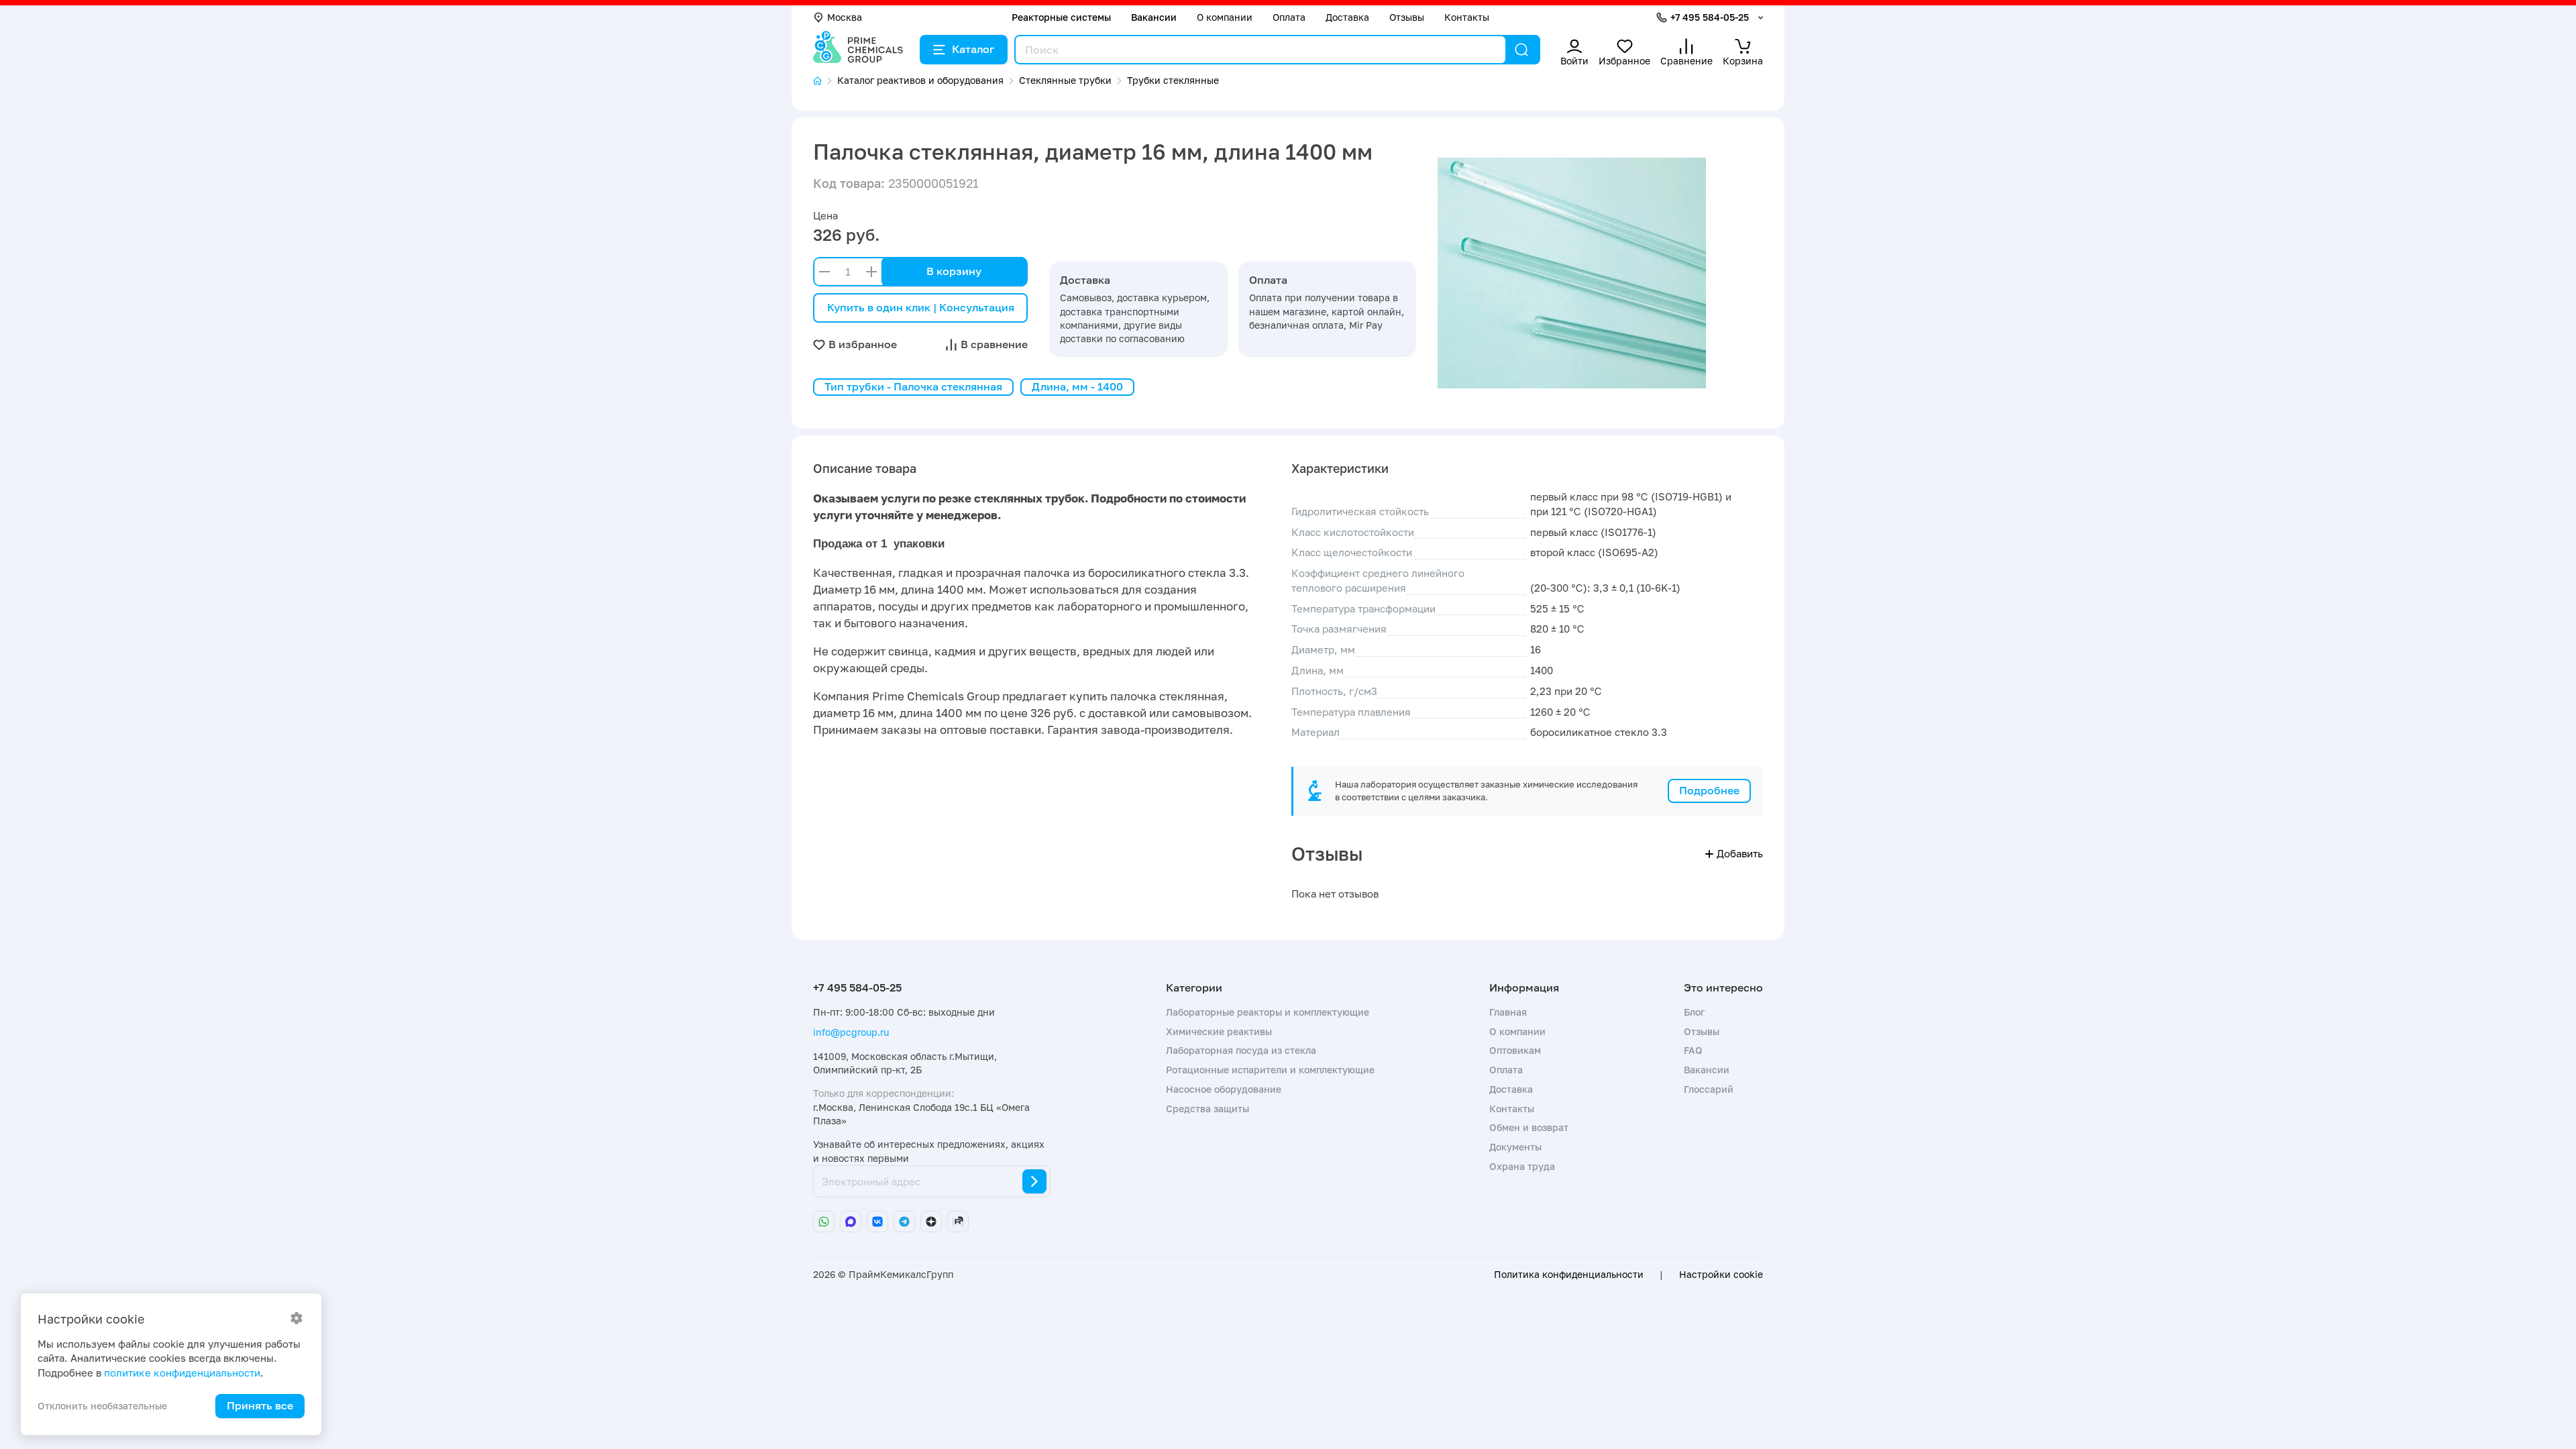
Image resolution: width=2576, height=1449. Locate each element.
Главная (1508, 1012)
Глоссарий (1709, 1089)
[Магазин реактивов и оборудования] (825, 81)
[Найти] (1521, 50)
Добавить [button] (1740, 853)
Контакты (1467, 17)
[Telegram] (904, 1222)
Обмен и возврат (1529, 1127)
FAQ (1693, 1050)
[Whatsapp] (824, 1222)
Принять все (260, 1405)
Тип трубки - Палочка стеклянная (913, 386)
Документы (1515, 1147)
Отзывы (1407, 17)
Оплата (1289, 17)
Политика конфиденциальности (1569, 1275)
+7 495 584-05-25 (1710, 17)
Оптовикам (1515, 1050)
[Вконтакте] (877, 1222)
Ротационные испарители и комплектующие (1270, 1070)
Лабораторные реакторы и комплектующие (1268, 1012)
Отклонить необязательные (102, 1406)
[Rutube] (958, 1222)
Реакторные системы (1061, 17)
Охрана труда (1522, 1166)
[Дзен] (931, 1222)
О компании (1225, 17)
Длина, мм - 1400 (1077, 386)
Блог (1694, 1012)
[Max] (851, 1222)
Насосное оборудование (1224, 1089)
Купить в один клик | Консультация (921, 307)
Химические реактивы (1219, 1031)
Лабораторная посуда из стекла (1241, 1050)
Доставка (1347, 17)
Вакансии (1154, 17)
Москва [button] (845, 17)
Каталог (973, 49)
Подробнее (1709, 790)
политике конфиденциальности (182, 1373)
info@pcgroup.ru (851, 1032)
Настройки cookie (1721, 1275)
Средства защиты (1207, 1109)
